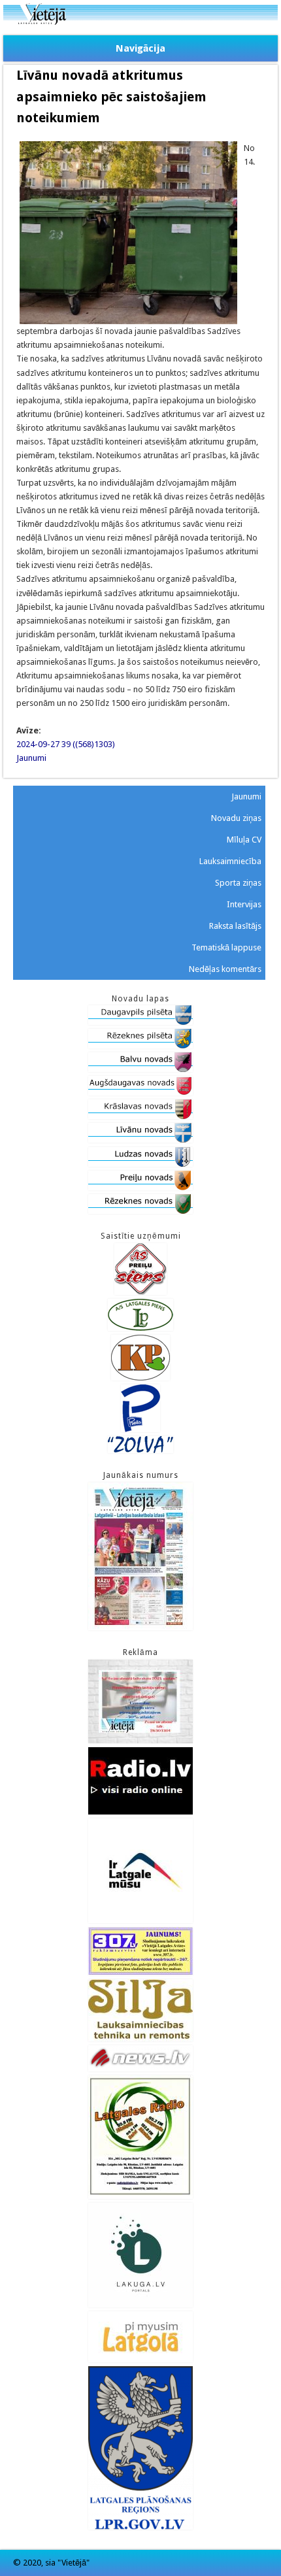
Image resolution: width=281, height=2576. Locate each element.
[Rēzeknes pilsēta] (140, 1045)
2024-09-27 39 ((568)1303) (66, 744)
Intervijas (244, 904)
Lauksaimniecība (230, 861)
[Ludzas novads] (140, 1164)
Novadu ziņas (236, 818)
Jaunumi (31, 758)
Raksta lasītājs (235, 926)
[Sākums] (140, 22)
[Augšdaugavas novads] (140, 1093)
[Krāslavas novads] (140, 1116)
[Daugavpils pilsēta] (140, 1022)
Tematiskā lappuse (226, 947)
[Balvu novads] (140, 1069)
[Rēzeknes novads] (140, 1211)
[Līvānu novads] (140, 1140)
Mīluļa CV (244, 840)
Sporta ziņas (238, 883)
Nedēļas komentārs (225, 969)
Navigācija (140, 48)
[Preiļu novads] (140, 1187)
